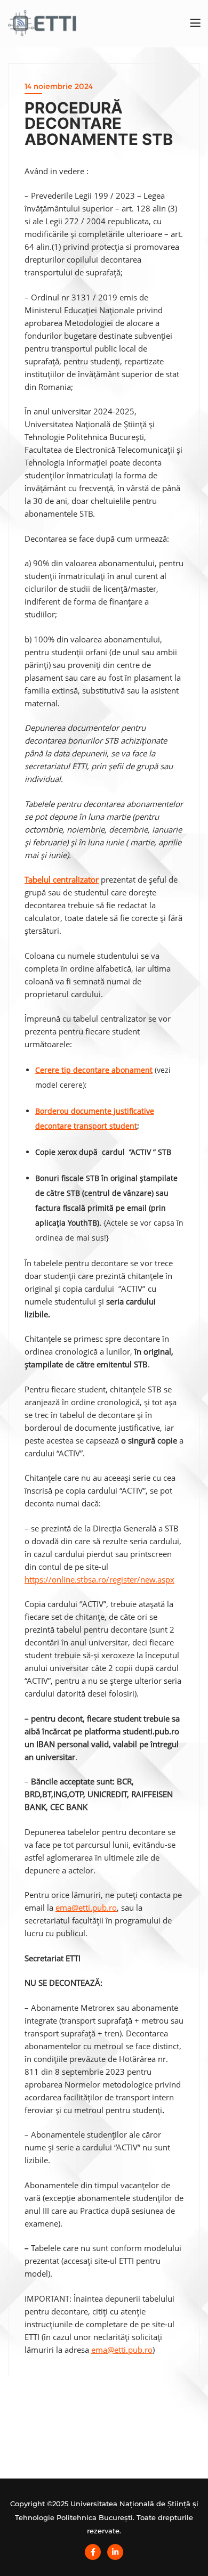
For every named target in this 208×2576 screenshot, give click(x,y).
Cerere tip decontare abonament (94, 1070)
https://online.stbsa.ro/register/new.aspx (99, 1579)
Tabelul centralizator (62, 879)
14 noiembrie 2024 (59, 86)
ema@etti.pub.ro (86, 1907)
